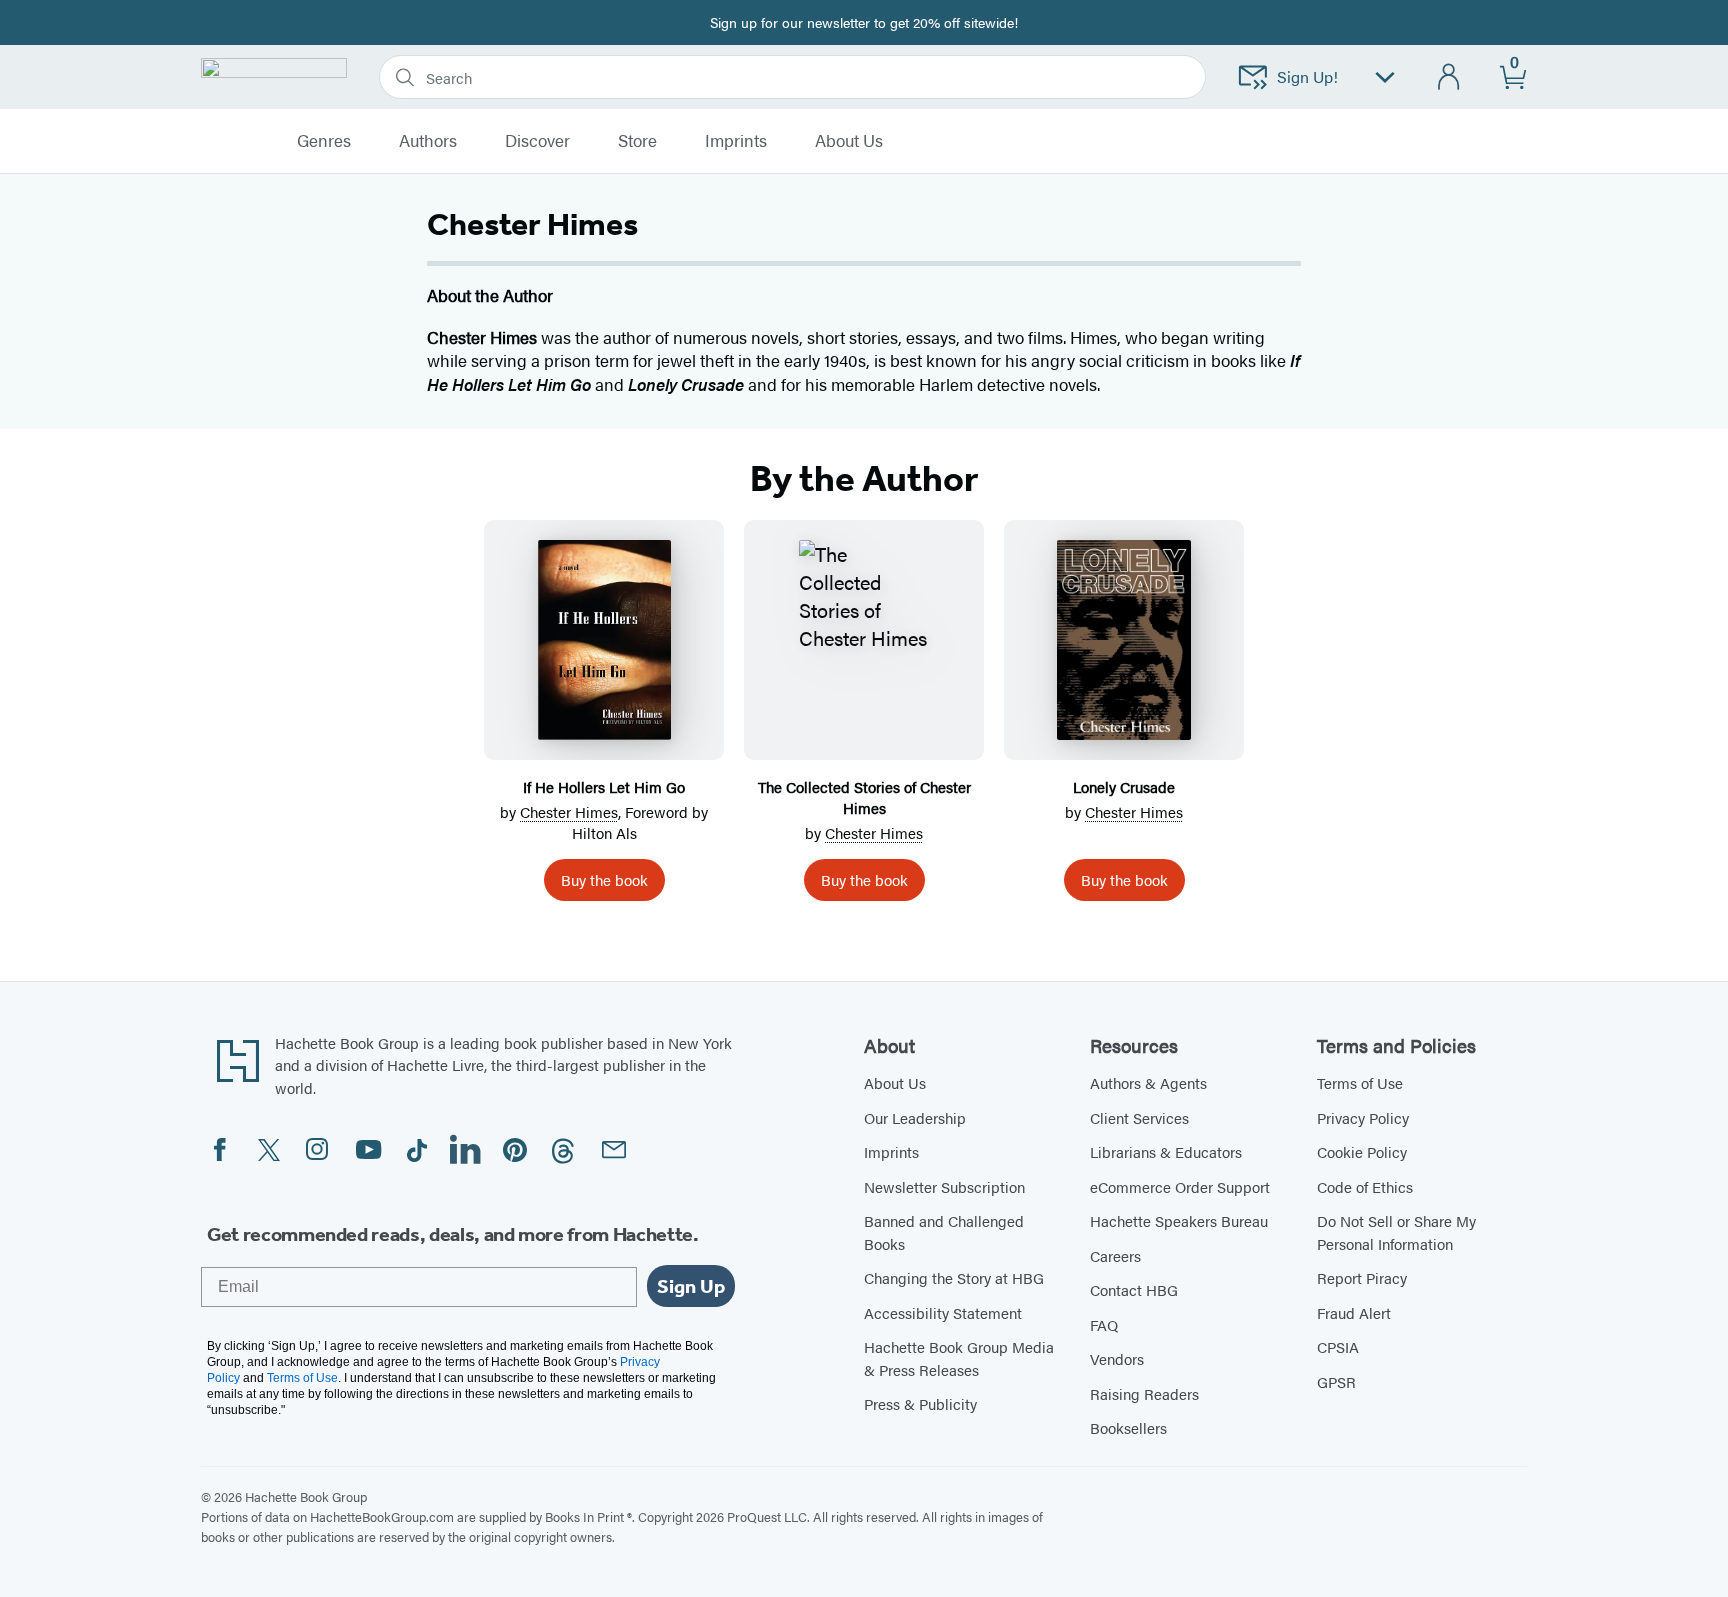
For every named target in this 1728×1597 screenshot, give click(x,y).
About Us (895, 1082)
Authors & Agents (1148, 1082)
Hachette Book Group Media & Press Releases (959, 1358)
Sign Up (691, 1286)
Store (637, 141)
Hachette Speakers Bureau (1179, 1220)
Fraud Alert (1354, 1312)
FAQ (1104, 1324)
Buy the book (604, 879)
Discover (537, 141)
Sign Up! (1307, 76)
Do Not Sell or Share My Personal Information (1396, 1232)
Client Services (1139, 1117)
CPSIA (1338, 1346)
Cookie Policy (1362, 1151)
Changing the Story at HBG (954, 1277)
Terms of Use (1360, 1082)
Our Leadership (915, 1117)
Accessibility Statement (943, 1312)
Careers (1115, 1255)
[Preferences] (1385, 77)
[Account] (1449, 77)
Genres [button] (324, 141)
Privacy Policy (1363, 1117)
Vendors (1117, 1358)
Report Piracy (1362, 1277)
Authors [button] (428, 141)
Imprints (736, 141)
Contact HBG (1134, 1289)
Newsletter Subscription (944, 1186)
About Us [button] (849, 141)
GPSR (1336, 1381)
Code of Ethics (1365, 1186)
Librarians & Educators (1166, 1151)
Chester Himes (569, 811)
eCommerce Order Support (1180, 1186)
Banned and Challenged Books (944, 1232)
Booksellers (1128, 1427)
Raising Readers (1144, 1393)
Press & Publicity (920, 1403)
